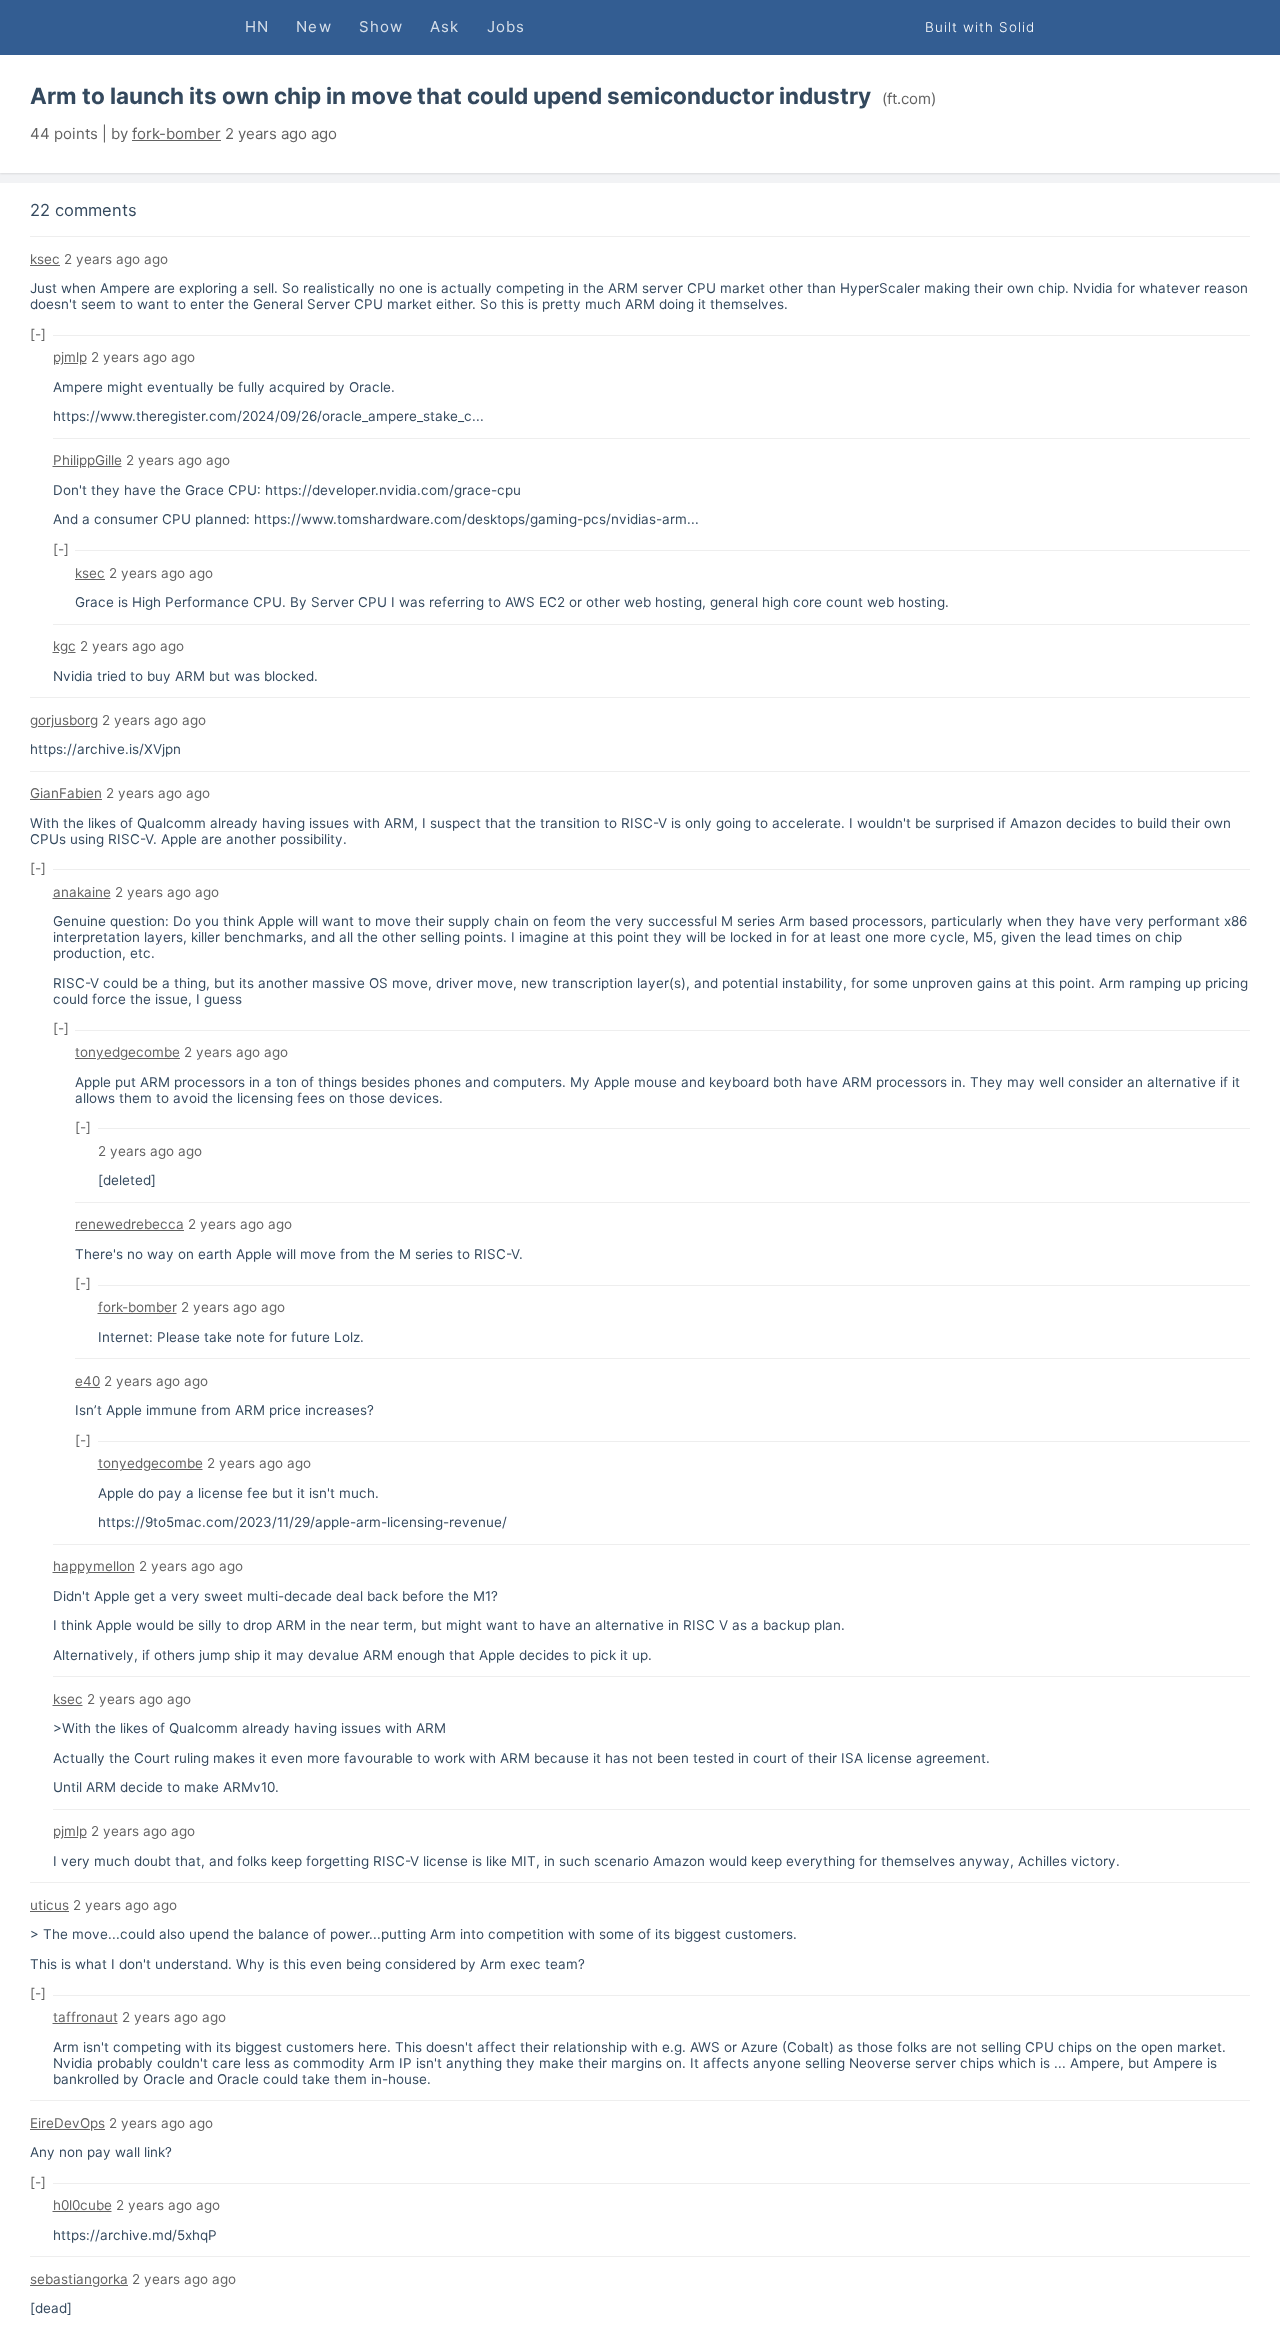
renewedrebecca (129, 1224)
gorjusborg (64, 720)
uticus (49, 1905)
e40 (87, 1381)
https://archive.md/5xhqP (135, 2235)
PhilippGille (87, 460)
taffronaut (85, 2017)
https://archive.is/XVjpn (105, 749)
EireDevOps (67, 2123)
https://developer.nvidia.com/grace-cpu (393, 490)
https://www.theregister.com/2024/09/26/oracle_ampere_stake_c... (268, 416)
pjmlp (70, 357)
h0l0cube (82, 2205)
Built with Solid (980, 27)
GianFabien (66, 793)
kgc (64, 646)
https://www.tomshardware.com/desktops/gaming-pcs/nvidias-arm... (476, 519)
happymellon (94, 1566)
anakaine (82, 892)
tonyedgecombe (127, 1052)
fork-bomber (176, 133)
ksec (45, 259)
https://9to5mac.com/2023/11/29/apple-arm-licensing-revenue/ (302, 1522)
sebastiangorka (79, 2279)
